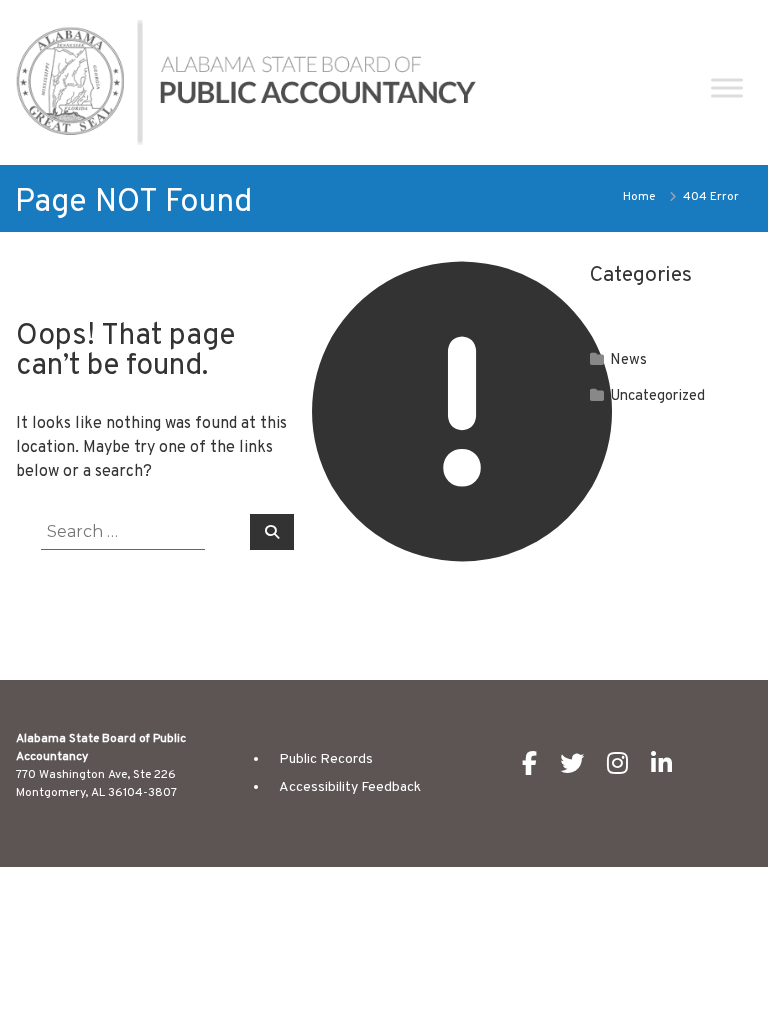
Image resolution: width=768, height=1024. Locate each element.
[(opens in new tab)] (539, 769)
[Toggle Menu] (727, 87)
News (628, 360)
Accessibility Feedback (350, 787)
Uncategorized (657, 396)
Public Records (326, 759)
